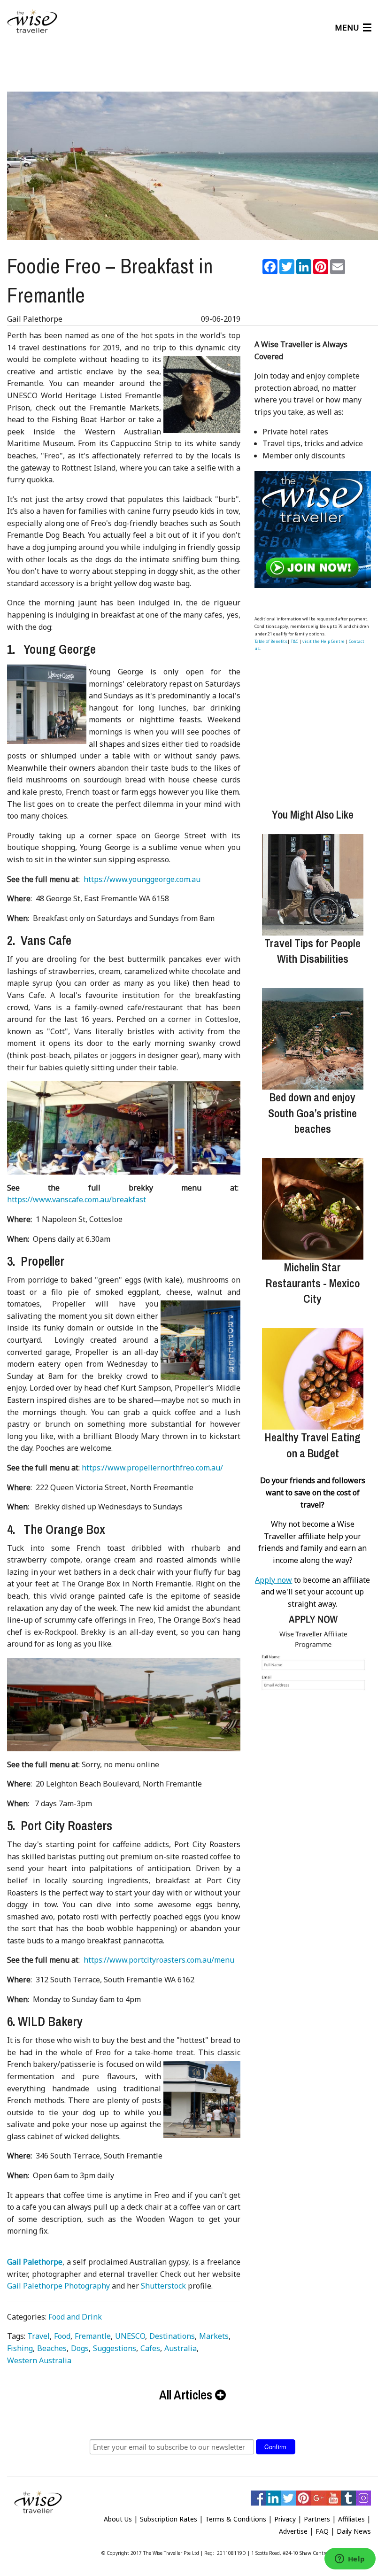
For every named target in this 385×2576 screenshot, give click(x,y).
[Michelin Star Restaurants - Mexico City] (313, 1209)
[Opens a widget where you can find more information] (350, 2560)
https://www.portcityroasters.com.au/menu (159, 1960)
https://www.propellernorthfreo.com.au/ (152, 1468)
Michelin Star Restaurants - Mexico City (313, 1283)
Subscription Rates (169, 2519)
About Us (118, 2519)
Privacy (285, 2519)
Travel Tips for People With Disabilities (312, 951)
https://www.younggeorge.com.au (142, 879)
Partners (317, 2519)
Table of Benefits (271, 641)
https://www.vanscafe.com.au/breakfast (77, 1199)
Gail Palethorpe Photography (58, 2286)
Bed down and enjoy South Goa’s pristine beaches (312, 1113)
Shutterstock (163, 2286)
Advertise (293, 2531)
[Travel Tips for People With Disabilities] (313, 885)
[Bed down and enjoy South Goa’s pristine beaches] (313, 1039)
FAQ (322, 2531)
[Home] (32, 22)
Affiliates (351, 2519)
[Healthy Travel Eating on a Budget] (313, 1379)
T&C (294, 641)
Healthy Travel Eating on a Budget (312, 1445)
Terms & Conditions (236, 2519)
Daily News (354, 2531)
